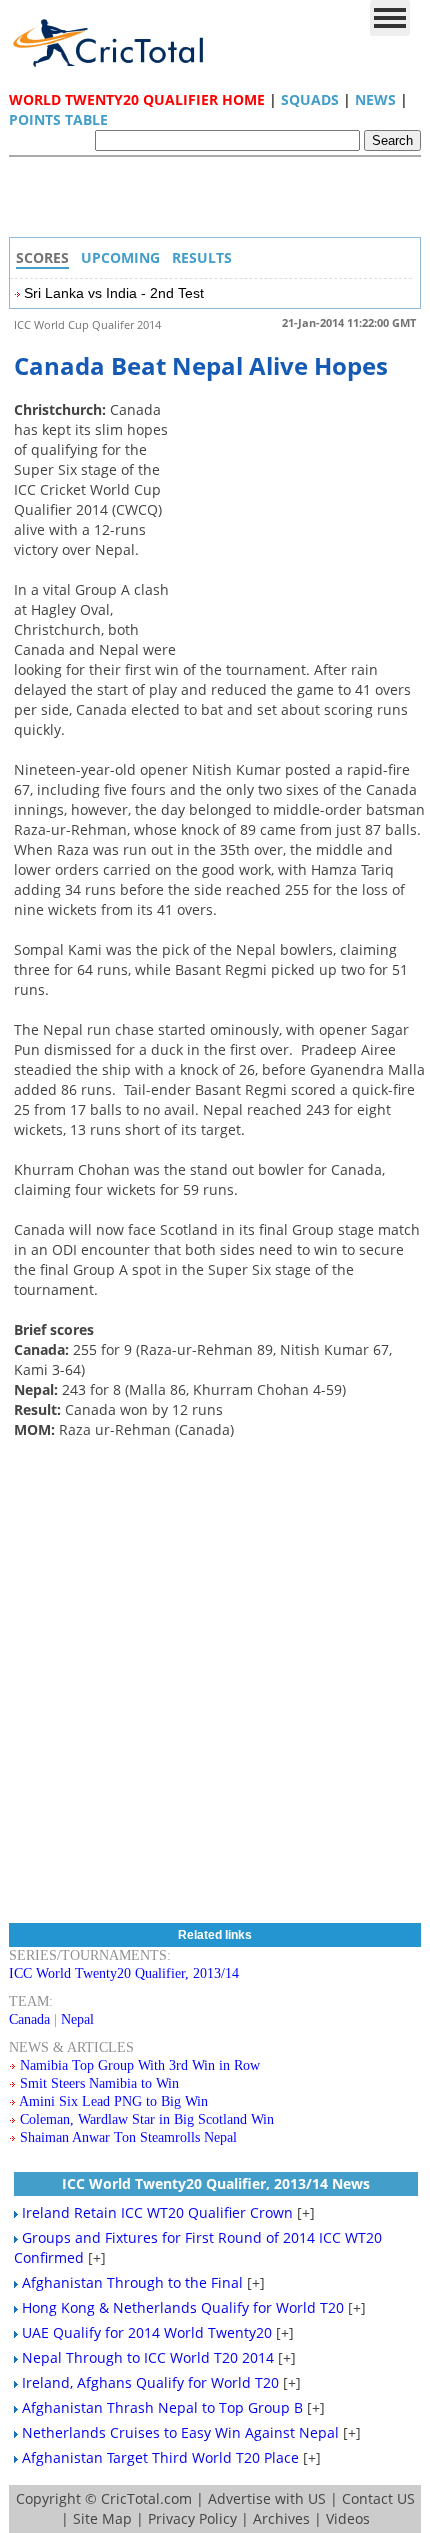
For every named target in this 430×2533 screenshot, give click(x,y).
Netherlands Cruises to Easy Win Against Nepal (180, 2432)
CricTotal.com (146, 2498)
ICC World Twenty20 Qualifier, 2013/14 (124, 1973)
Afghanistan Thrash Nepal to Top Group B (162, 2407)
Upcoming (120, 257)
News (375, 99)
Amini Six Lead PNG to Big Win (113, 2101)
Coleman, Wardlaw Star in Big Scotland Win (147, 2119)
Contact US (378, 2498)
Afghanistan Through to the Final (132, 2282)
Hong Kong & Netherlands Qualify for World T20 (183, 2307)
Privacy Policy (192, 2518)
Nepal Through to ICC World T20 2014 (148, 2357)
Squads (310, 99)
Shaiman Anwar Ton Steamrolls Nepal (128, 2137)
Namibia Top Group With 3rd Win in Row (140, 2065)
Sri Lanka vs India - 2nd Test (114, 293)
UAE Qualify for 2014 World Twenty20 (147, 2332)
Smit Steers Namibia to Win (99, 2083)
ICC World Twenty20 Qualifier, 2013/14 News (216, 2183)
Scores (42, 257)
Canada (29, 2019)
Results (202, 257)
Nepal (77, 2019)
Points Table (58, 119)
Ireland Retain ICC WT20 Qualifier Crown (157, 2212)
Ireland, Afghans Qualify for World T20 (150, 2382)
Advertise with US (267, 2498)
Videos (348, 2518)
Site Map (102, 2518)
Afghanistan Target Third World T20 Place (160, 2457)
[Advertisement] (220, 202)
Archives (281, 2518)
